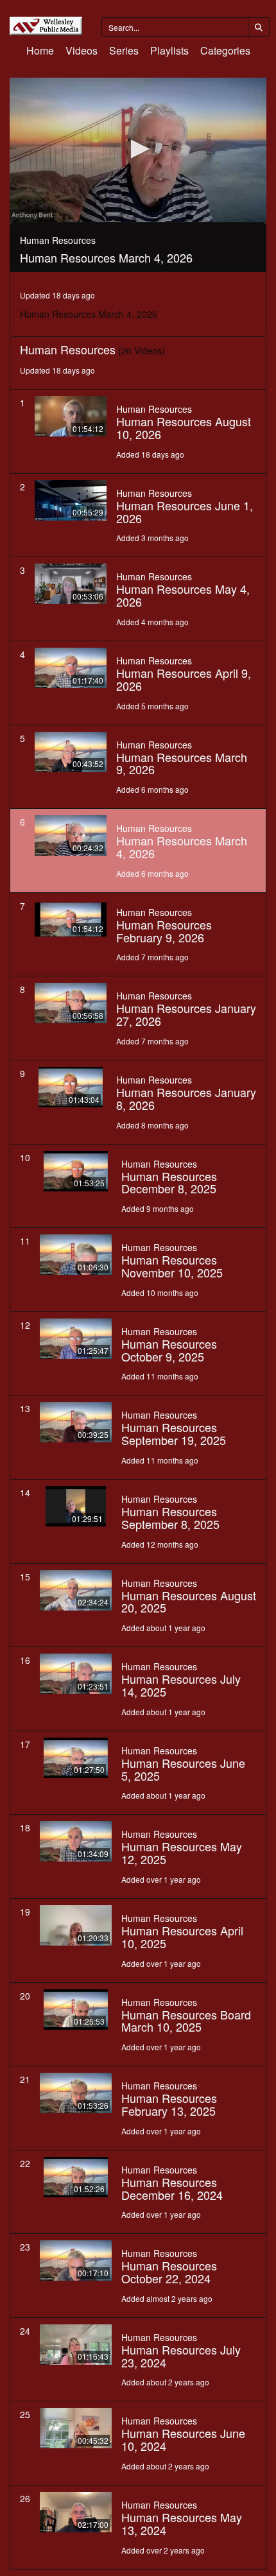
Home (40, 50)
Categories (225, 50)
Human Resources (154, 409)
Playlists (169, 50)
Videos (82, 50)
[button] (138, 149)
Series (124, 50)
